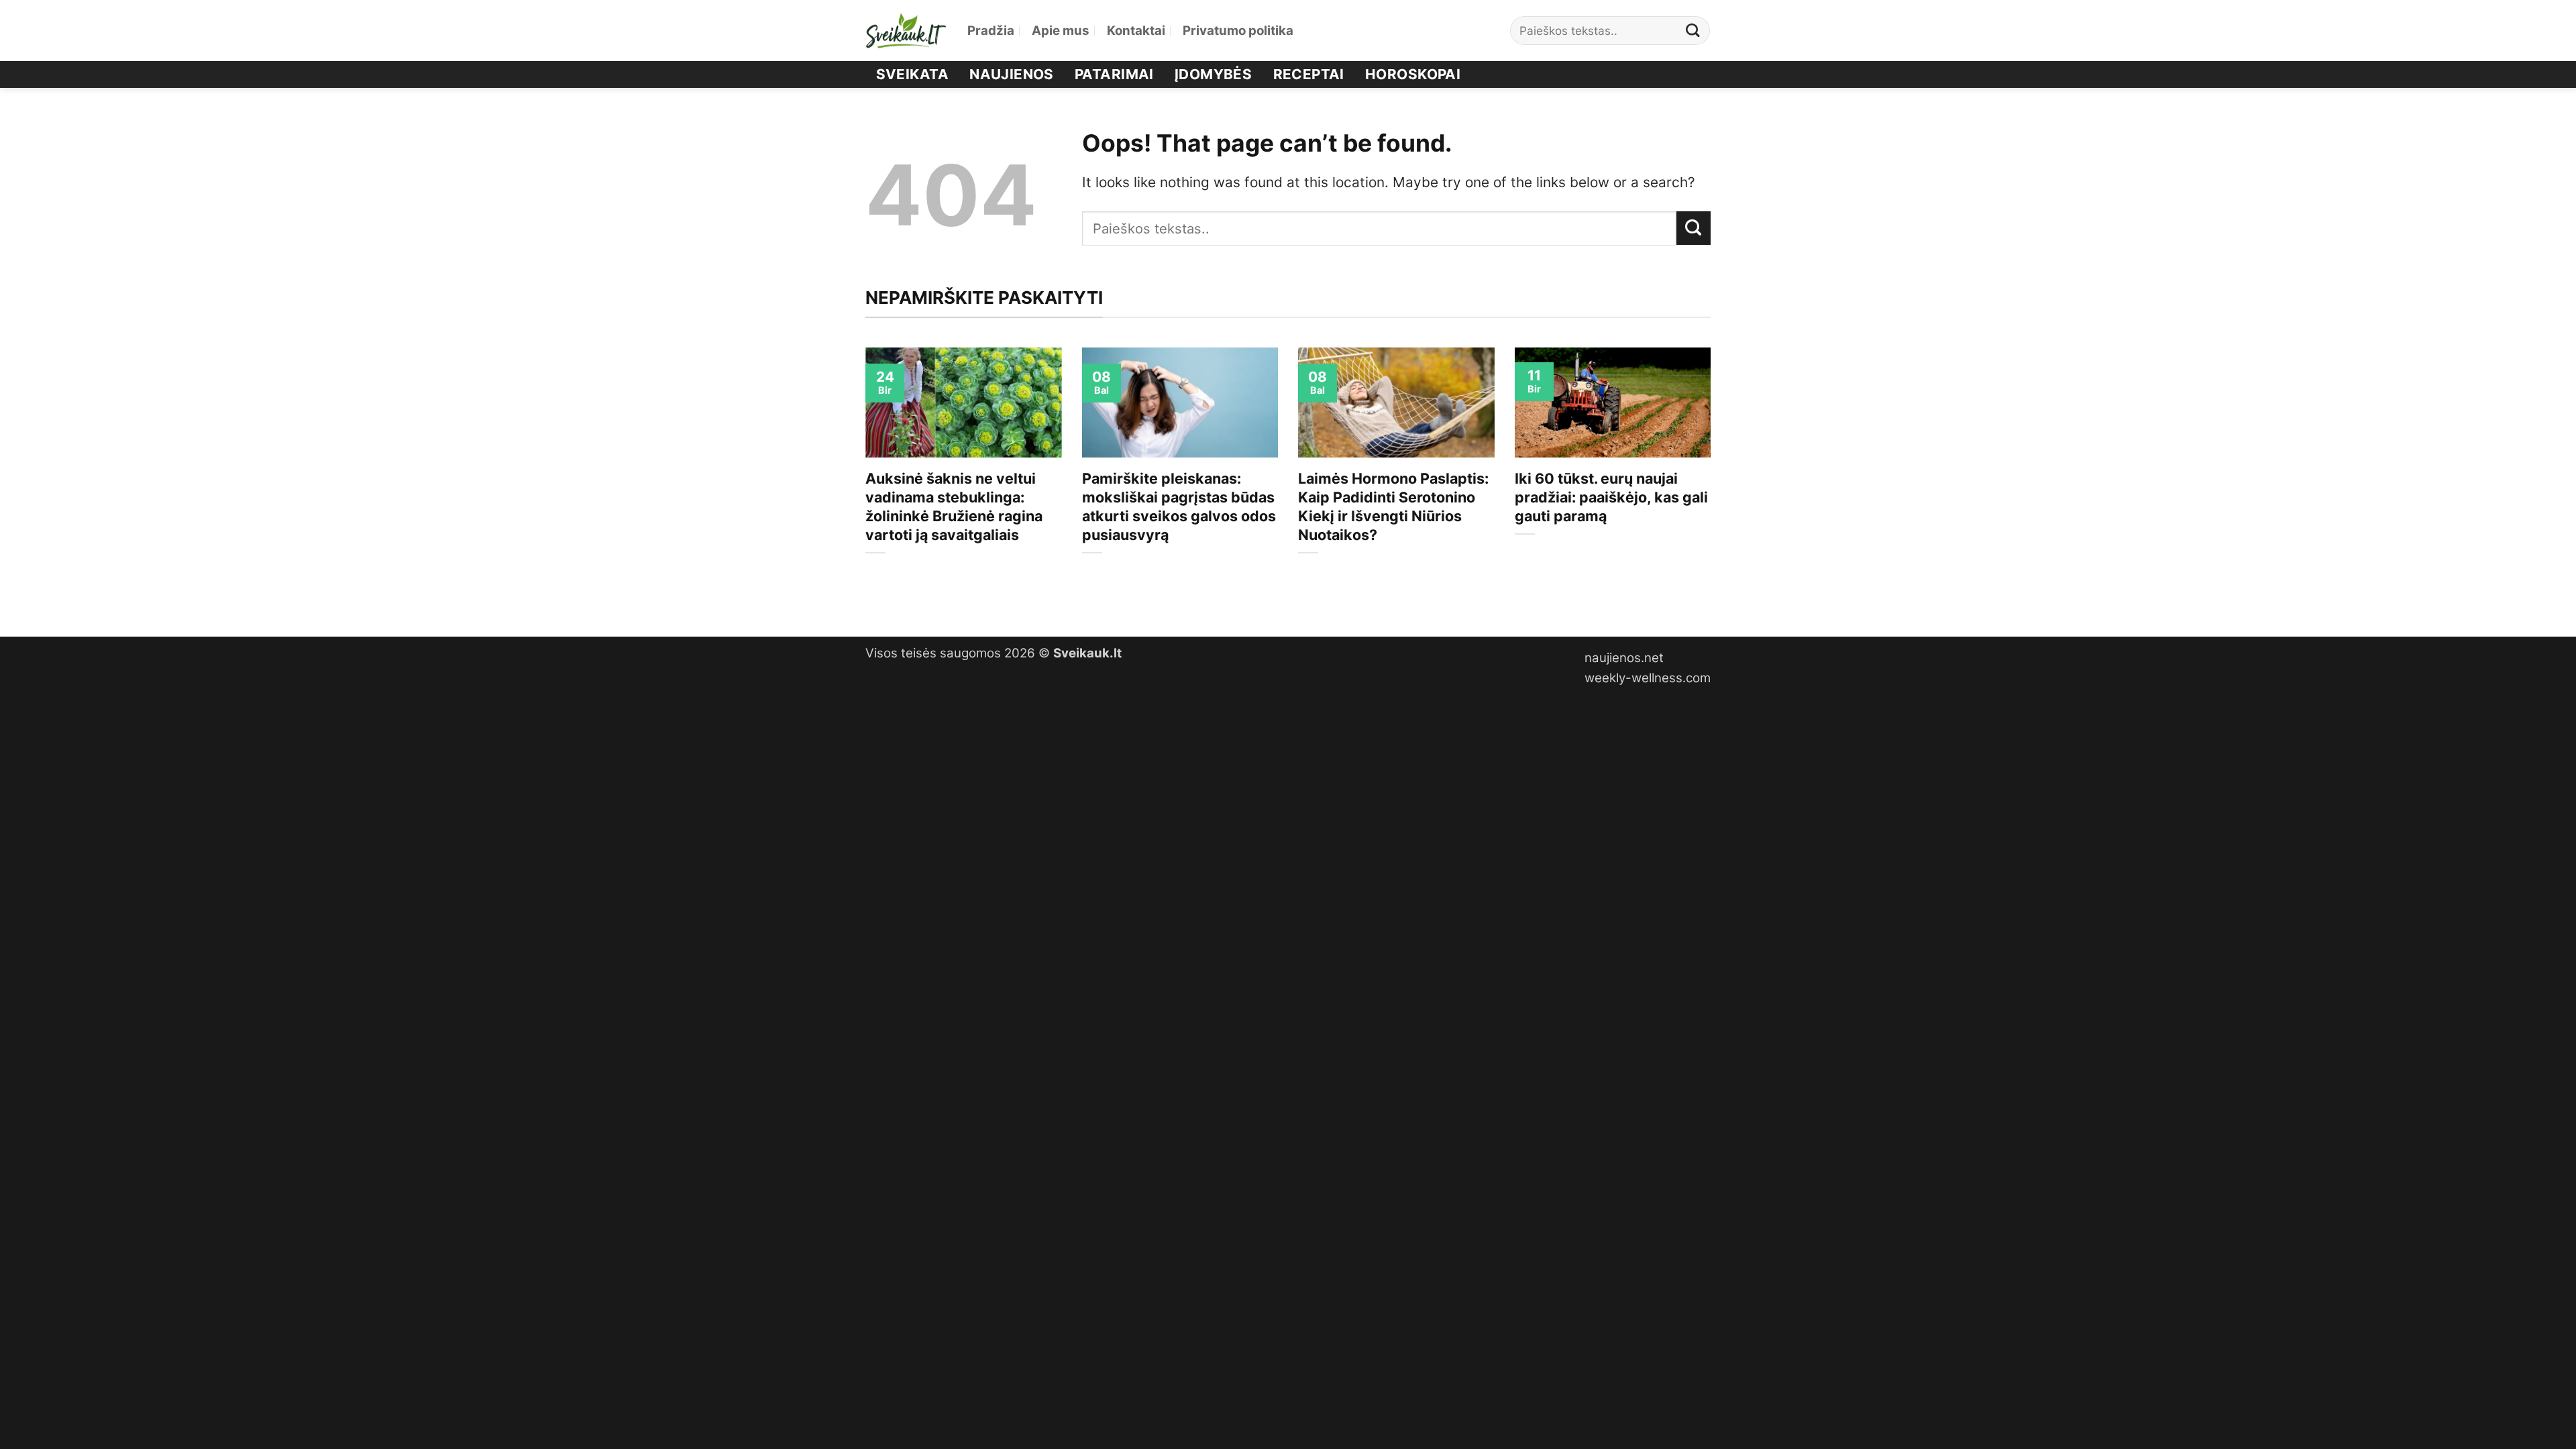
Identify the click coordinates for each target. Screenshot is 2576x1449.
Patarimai (1114, 74)
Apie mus (1061, 31)
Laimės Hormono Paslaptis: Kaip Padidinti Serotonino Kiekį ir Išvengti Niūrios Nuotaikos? (1393, 506)
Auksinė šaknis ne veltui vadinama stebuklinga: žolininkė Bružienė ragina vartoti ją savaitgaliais (954, 506)
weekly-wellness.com (1648, 678)
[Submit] (1693, 31)
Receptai (1309, 74)
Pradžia (991, 31)
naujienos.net (1624, 658)
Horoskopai (1413, 74)
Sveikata (912, 74)
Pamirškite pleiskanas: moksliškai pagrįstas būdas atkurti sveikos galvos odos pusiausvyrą (1179, 506)
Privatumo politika (1238, 31)
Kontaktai (1136, 31)
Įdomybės (1213, 74)
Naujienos (1012, 74)
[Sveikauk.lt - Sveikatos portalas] (906, 31)
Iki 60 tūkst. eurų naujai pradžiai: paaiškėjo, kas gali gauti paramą (1611, 497)
